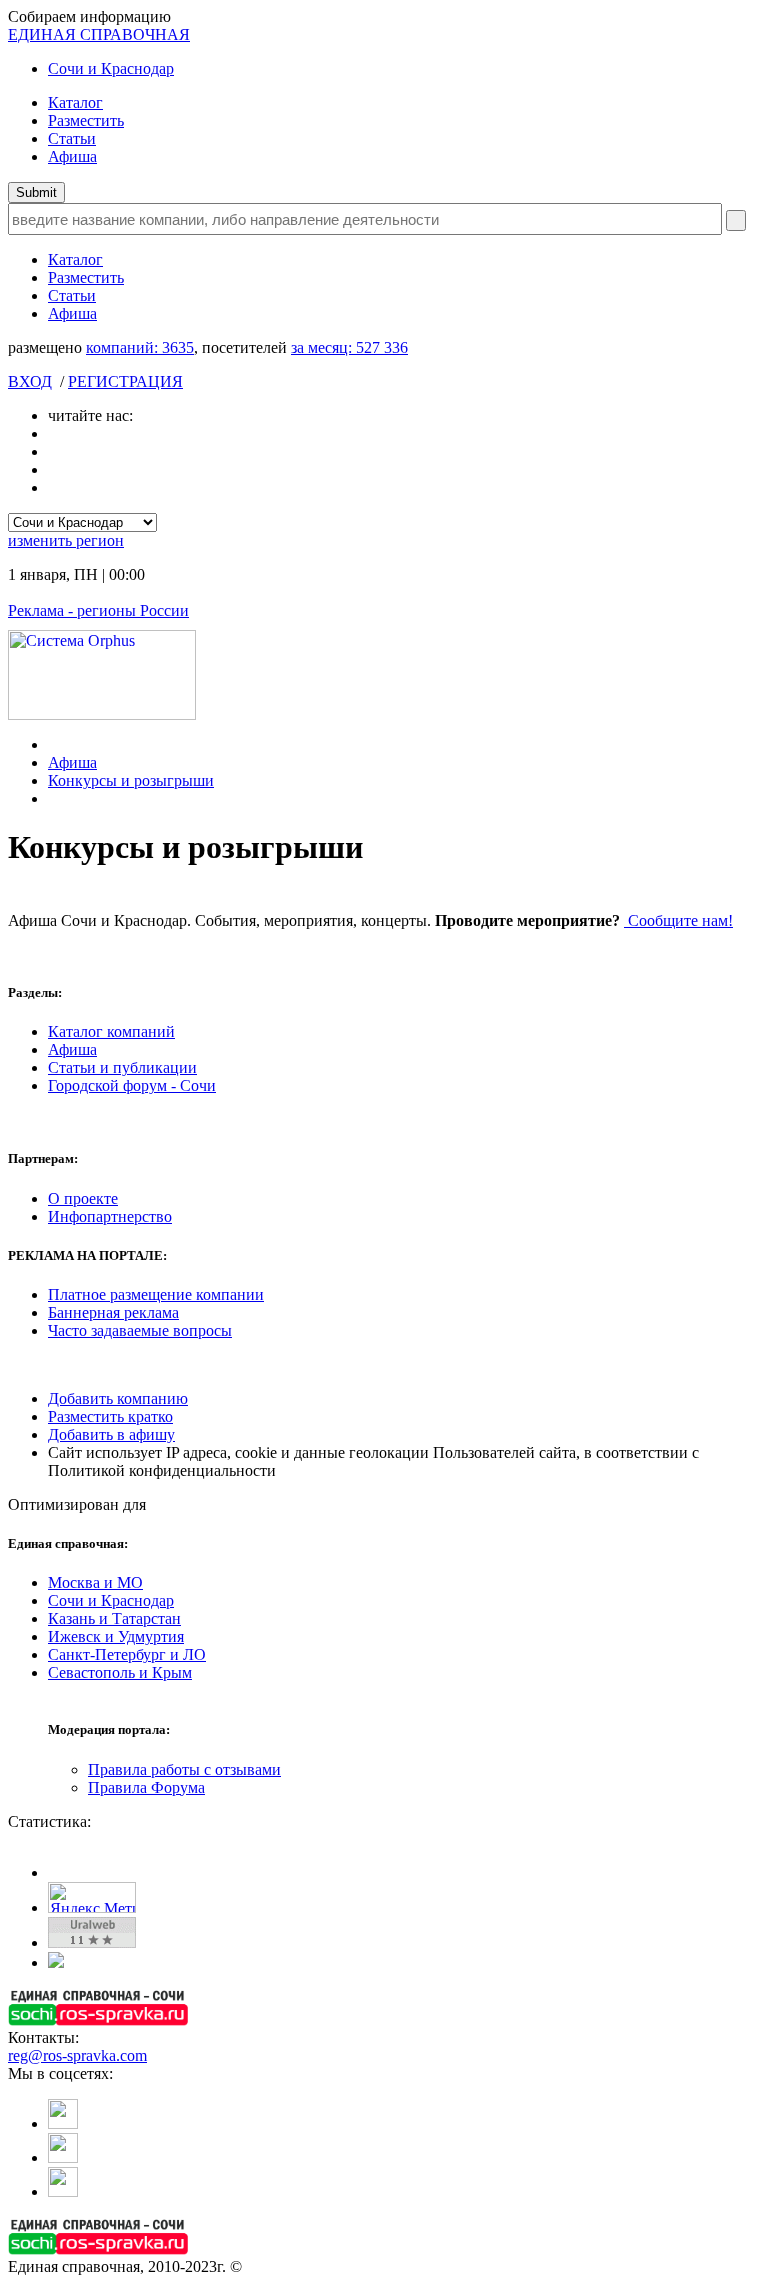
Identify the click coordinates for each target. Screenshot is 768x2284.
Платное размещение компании (156, 1294)
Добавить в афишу (111, 1434)
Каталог (75, 102)
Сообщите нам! (678, 920)
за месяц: (349, 347)
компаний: (140, 347)
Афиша (72, 156)
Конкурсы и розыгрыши (131, 780)
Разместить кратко (110, 1416)
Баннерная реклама (113, 1312)
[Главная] (53, 744)
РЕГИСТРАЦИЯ (125, 381)
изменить (66, 540)
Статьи (72, 138)
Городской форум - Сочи (132, 1085)
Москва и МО (95, 1582)
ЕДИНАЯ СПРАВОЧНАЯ (99, 34)
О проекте (83, 1198)
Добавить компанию (118, 1398)
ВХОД (30, 381)
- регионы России (98, 610)
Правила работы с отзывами (184, 1769)
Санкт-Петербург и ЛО (127, 1654)
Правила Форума (146, 1787)
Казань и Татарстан (114, 1618)
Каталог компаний (111, 1031)
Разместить (86, 120)
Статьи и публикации (122, 1067)
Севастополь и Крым (120, 1672)
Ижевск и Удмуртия (116, 1636)
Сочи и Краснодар (111, 68)
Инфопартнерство (110, 1216)
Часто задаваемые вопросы (140, 1330)
